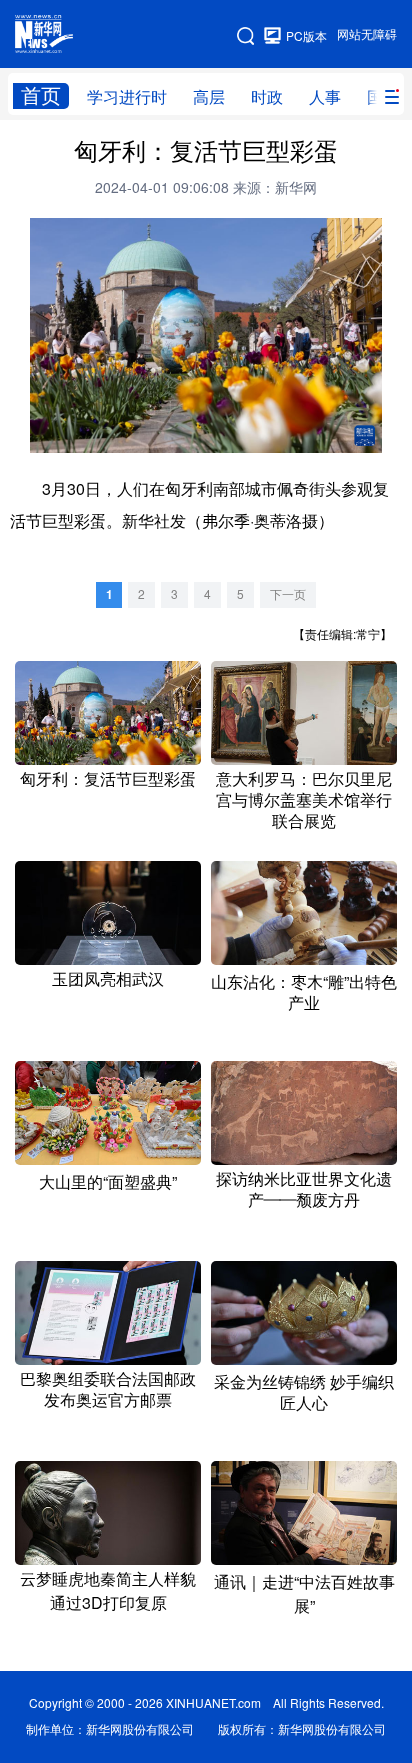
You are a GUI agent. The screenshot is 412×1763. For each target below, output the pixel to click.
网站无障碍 (367, 34)
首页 (41, 95)
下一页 (288, 594)
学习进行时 (127, 97)
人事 (325, 97)
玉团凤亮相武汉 (108, 979)
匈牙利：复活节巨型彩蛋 (108, 779)
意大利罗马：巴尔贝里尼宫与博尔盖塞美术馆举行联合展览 (304, 800)
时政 (267, 97)
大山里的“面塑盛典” (108, 1182)
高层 (209, 97)
